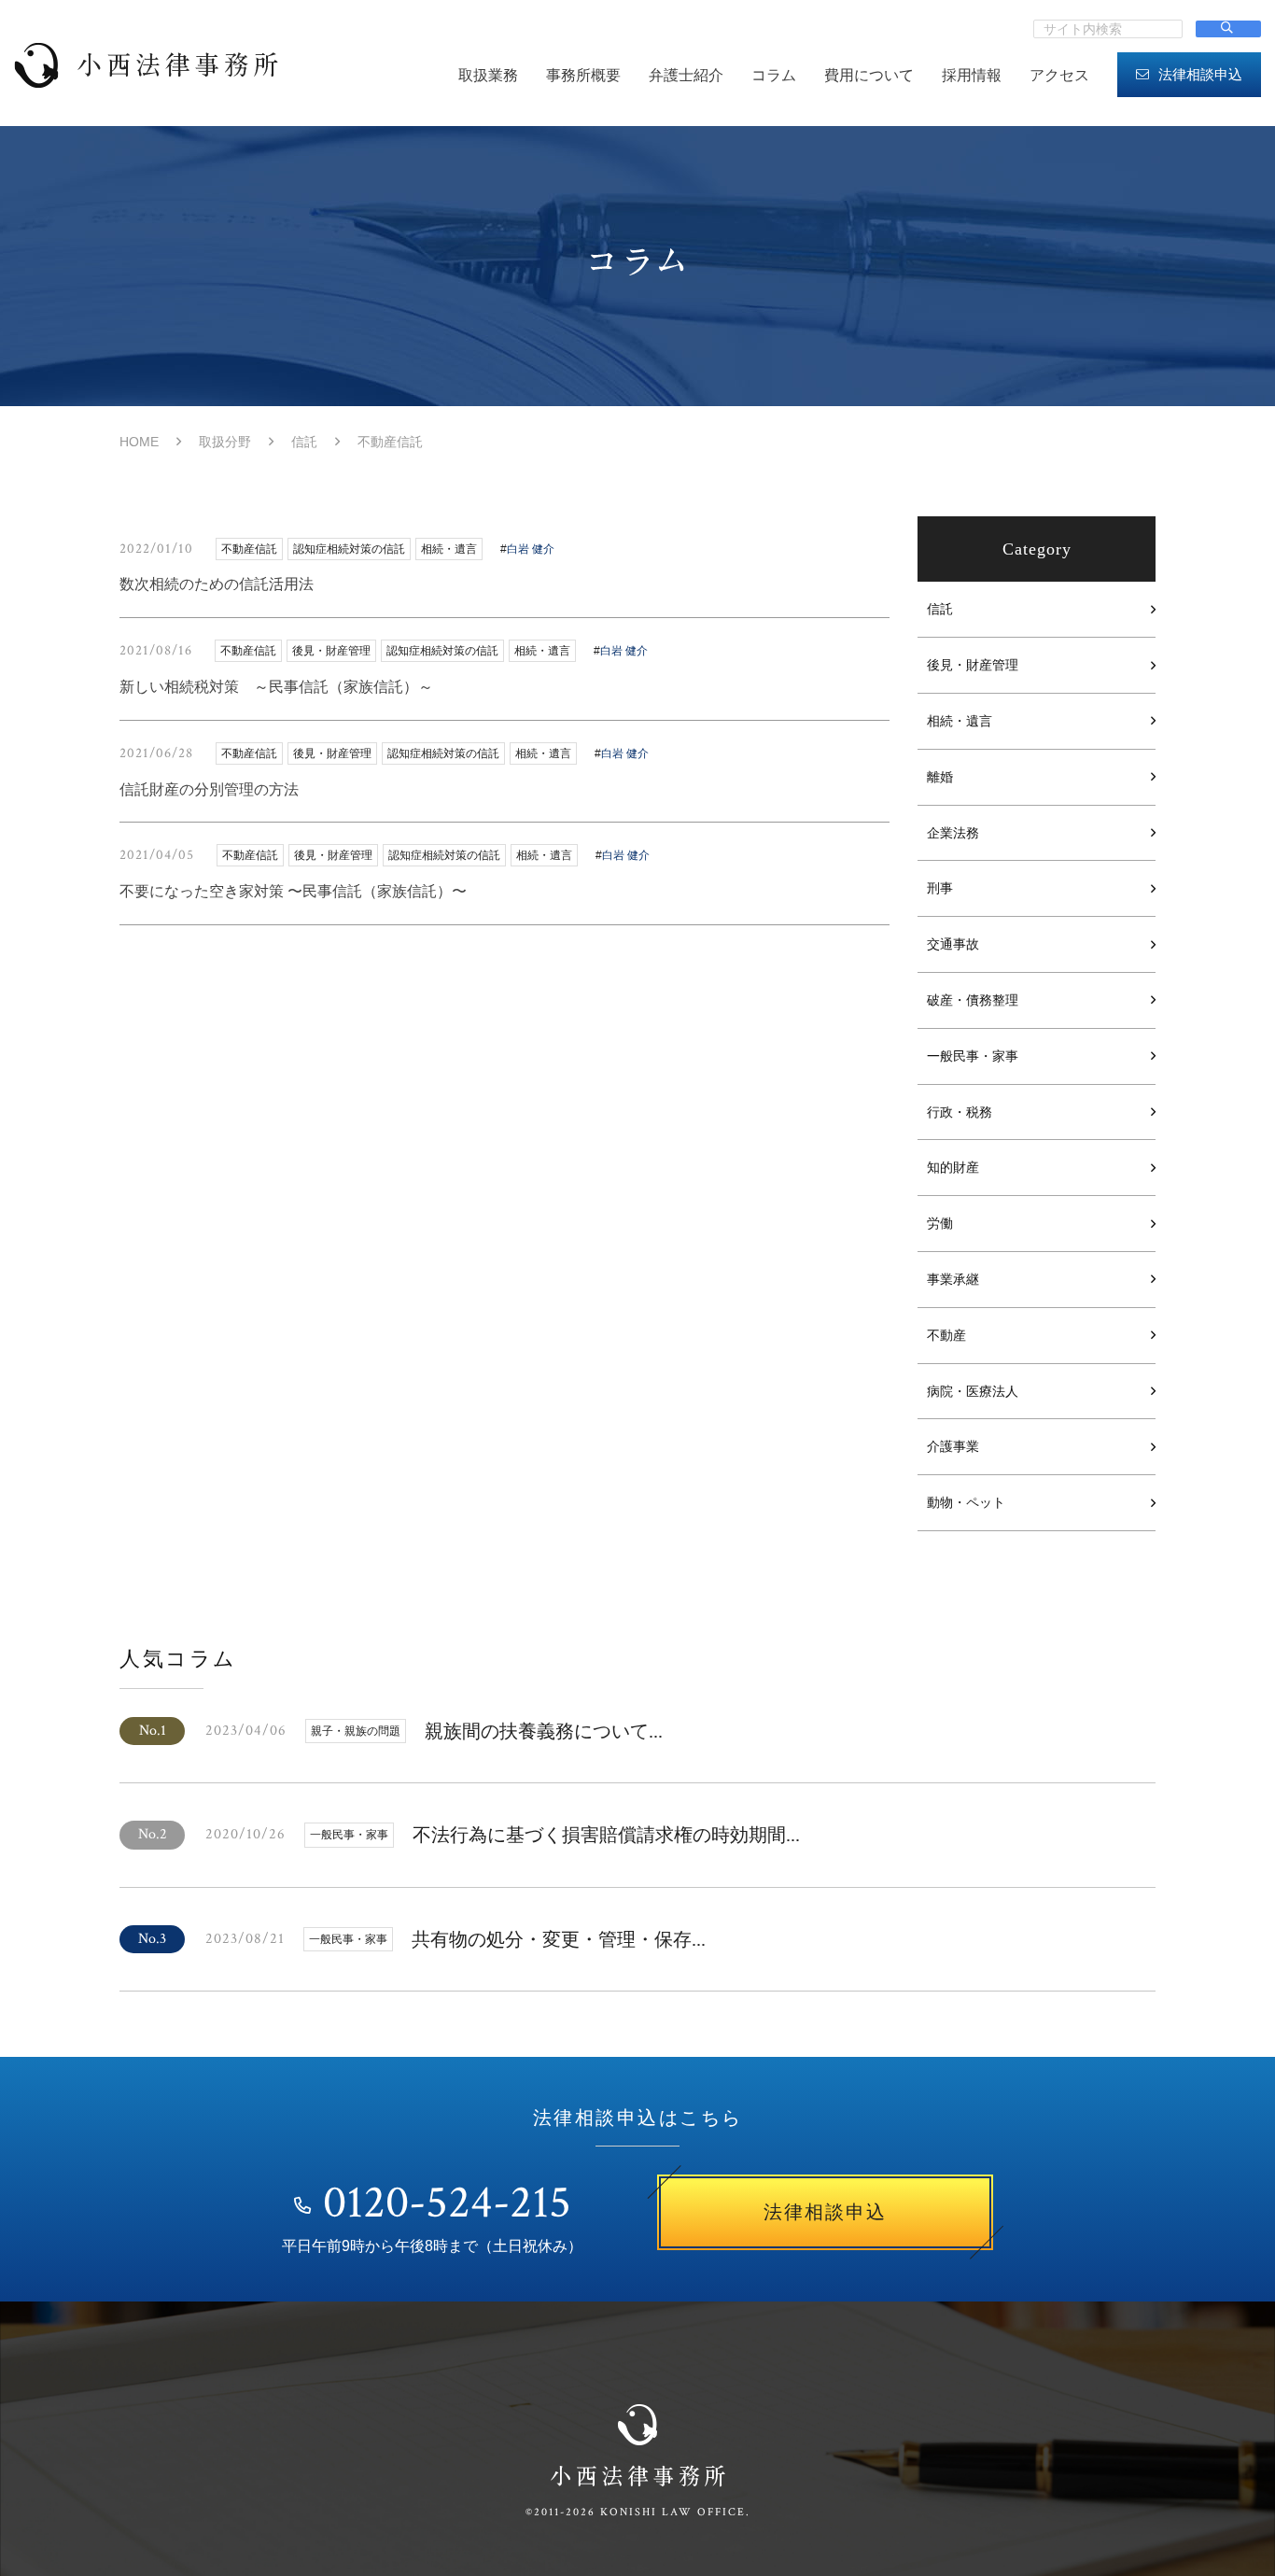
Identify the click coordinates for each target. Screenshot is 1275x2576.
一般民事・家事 (973, 1056)
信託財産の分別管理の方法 (209, 789)
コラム (774, 75)
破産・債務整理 (973, 1000)
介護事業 (953, 1446)
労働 (940, 1223)
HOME (139, 442)
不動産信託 (249, 549)
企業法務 (953, 833)
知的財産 (953, 1167)
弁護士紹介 (686, 75)
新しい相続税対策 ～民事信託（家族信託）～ (276, 687)
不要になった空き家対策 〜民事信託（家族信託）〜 (293, 891)
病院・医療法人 (973, 1391)
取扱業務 (488, 75)
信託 (304, 442)
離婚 (940, 777)
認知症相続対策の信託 (349, 549)
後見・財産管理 (973, 665)
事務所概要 (583, 75)
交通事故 (953, 944)
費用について (869, 75)
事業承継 (953, 1279)
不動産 (946, 1335)
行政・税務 (960, 1112)
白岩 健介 (531, 549)
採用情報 (972, 75)
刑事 (940, 888)
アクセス (1059, 75)
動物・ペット (966, 1502)
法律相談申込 (1200, 74)
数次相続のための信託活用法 (217, 584)
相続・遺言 (960, 721)
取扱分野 (225, 442)
